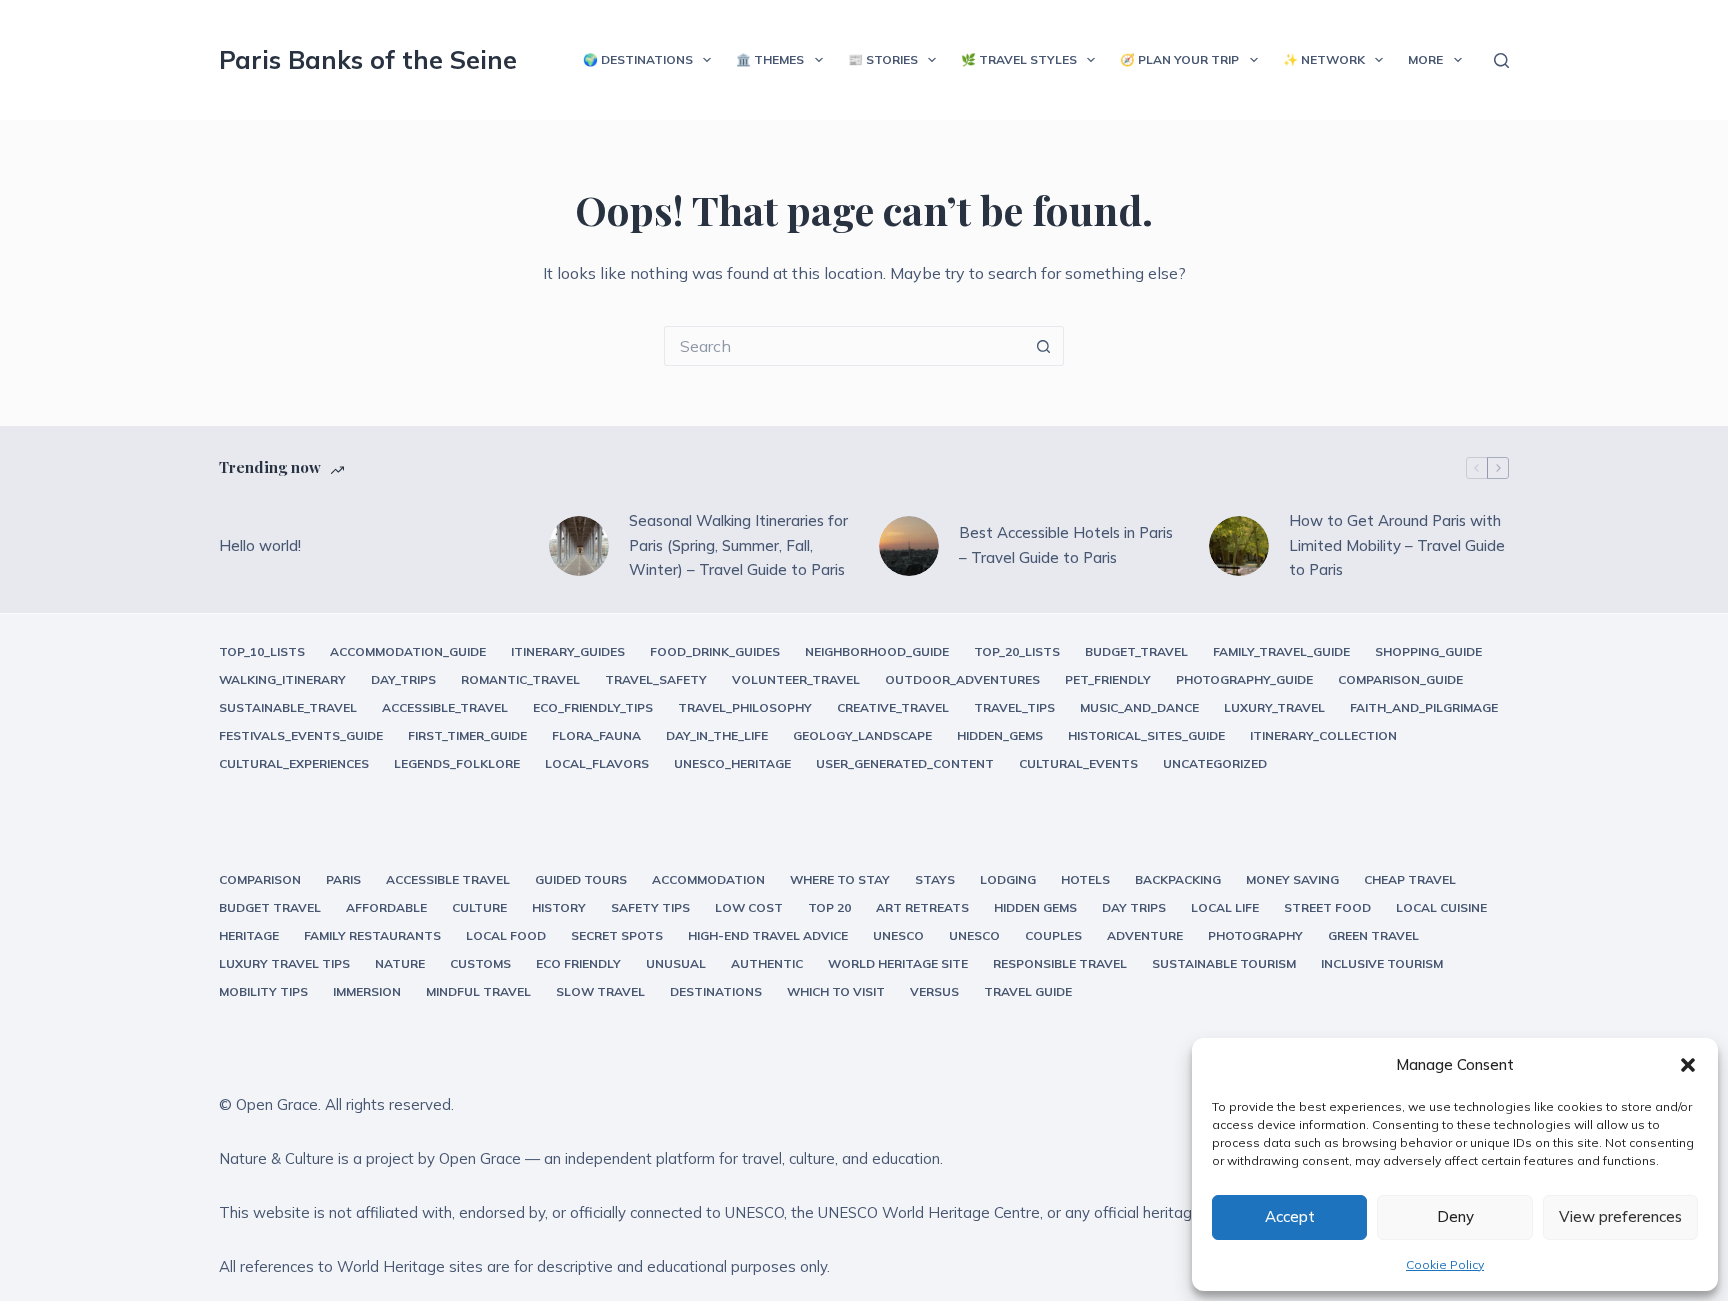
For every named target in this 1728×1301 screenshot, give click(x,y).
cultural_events (1078, 763)
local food (506, 935)
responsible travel (1060, 963)
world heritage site (898, 963)
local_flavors (597, 763)
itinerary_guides (568, 651)
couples (1053, 935)
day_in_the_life (717, 735)
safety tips (650, 907)
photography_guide (1244, 679)
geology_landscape (862, 735)
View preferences (1620, 1216)
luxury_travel (1274, 707)
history (559, 907)
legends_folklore (457, 763)
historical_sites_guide (1146, 735)
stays (935, 879)
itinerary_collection (1323, 735)
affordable (386, 907)
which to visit (836, 991)
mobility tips (263, 991)
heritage (249, 935)
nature (400, 963)
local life (1225, 907)
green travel (1373, 935)
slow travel (600, 991)
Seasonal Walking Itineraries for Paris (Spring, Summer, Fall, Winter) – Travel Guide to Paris (738, 545)
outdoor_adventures (962, 679)
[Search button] (1044, 346)
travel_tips (1014, 707)
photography (1255, 935)
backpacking (1178, 879)
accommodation (708, 879)
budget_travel (1136, 651)
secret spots (617, 935)
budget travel (270, 907)
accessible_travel (445, 707)
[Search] (1501, 60)
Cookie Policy (1445, 1264)
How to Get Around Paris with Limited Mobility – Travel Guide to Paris (1397, 545)
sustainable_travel (288, 707)
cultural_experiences (294, 763)
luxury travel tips (284, 963)
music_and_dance (1139, 707)
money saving (1292, 879)
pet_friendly (1108, 679)
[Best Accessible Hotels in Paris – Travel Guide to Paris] (909, 546)
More (1425, 59)
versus (934, 991)
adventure (1145, 935)
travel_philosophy (745, 707)
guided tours (581, 879)
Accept (1290, 1216)
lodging (1008, 879)
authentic (767, 963)
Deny (1455, 1216)
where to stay (840, 879)
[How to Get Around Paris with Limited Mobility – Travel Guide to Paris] (1239, 546)
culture (479, 907)
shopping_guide (1428, 651)
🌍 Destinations (638, 59)
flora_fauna (596, 735)
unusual (676, 963)
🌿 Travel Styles (1019, 59)
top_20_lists (1017, 651)
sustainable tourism (1224, 963)
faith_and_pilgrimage (1424, 707)
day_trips (403, 679)
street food (1327, 907)
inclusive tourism (1382, 963)
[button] (1688, 1065)
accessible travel (448, 879)
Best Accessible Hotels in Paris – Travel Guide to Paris (1066, 545)
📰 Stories (883, 59)
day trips (1134, 907)
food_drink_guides (715, 651)
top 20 (829, 907)
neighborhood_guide (877, 651)
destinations (716, 991)
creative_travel (893, 707)
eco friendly (578, 963)
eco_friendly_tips (593, 707)
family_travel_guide (1281, 651)
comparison (260, 879)
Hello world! (260, 545)
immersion (367, 991)
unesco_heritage (732, 763)
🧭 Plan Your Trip (1179, 59)
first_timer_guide (467, 735)
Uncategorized (1215, 763)
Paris (343, 879)
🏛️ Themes (770, 59)
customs (480, 963)
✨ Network (1324, 59)
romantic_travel (520, 679)
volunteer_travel (796, 679)
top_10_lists (262, 651)
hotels (1085, 879)
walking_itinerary (282, 679)
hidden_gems (1000, 735)
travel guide (1028, 991)
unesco (898, 935)
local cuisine (1441, 907)
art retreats (922, 907)
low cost (749, 907)
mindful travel (478, 991)
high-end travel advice (768, 935)
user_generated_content (905, 763)
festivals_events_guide (301, 735)
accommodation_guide (408, 651)
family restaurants (372, 935)
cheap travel (1410, 879)
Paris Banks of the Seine (368, 59)
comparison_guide (1400, 679)
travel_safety (656, 679)
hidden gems (1035, 907)
